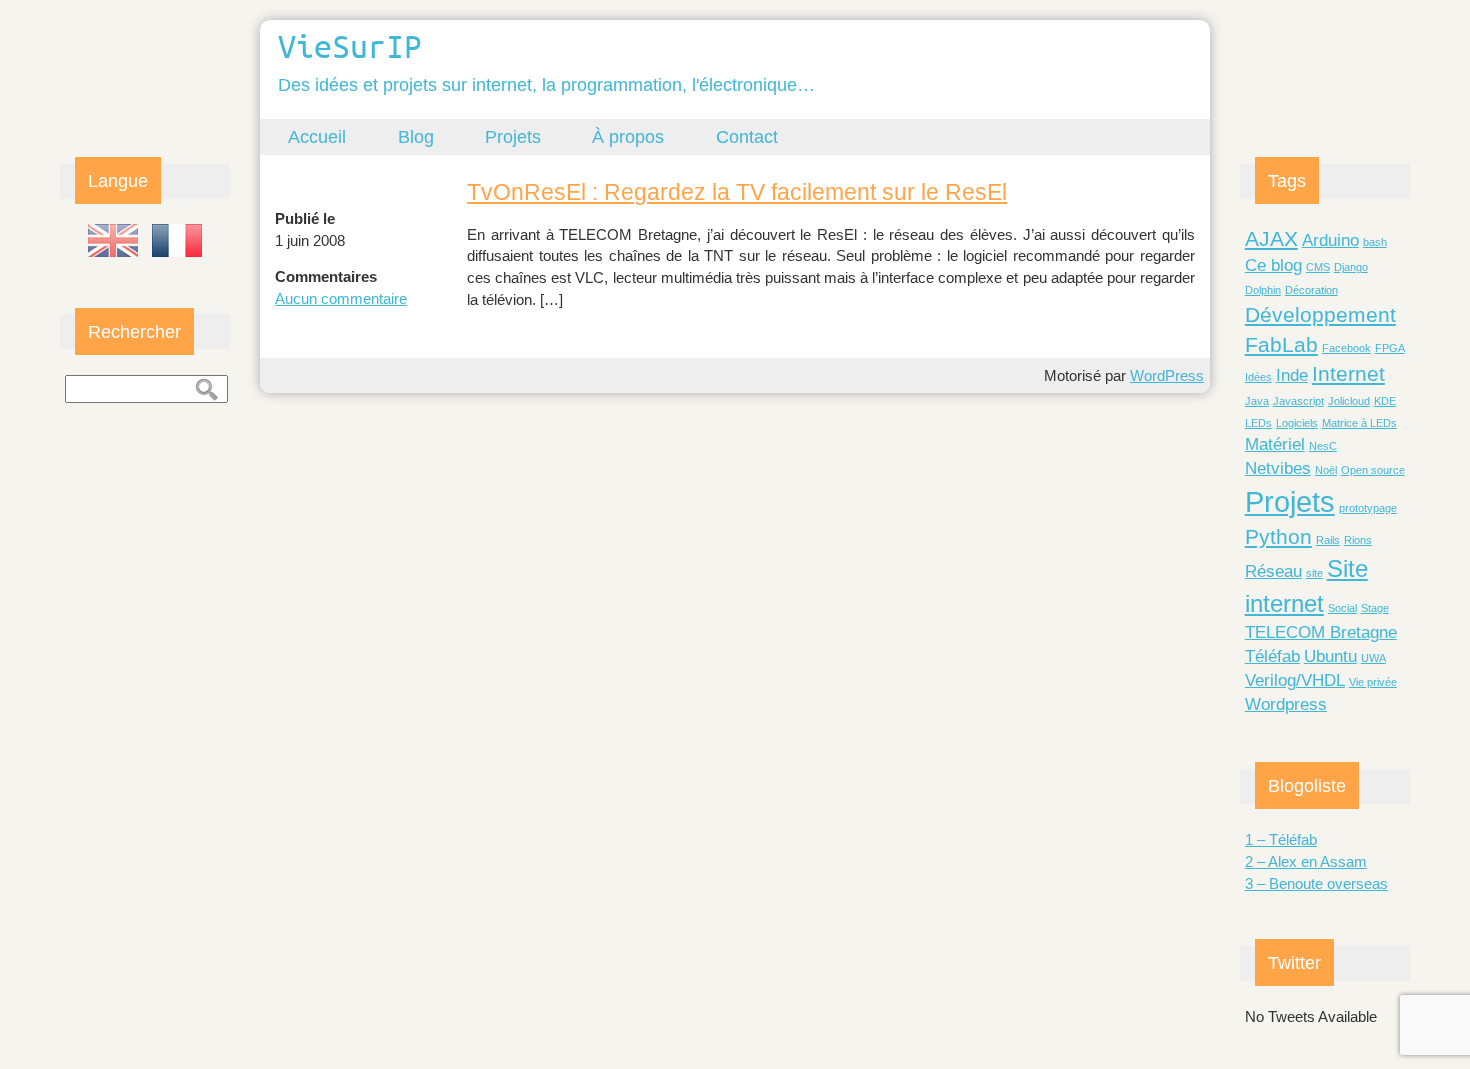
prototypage (1368, 508)
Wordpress (1286, 704)
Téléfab (1272, 656)
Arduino (1330, 240)
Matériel (1275, 444)
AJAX (1271, 238)
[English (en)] (113, 240)
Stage (1375, 608)
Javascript (1298, 401)
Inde (1292, 375)
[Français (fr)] (177, 240)
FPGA (1390, 348)
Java (1257, 401)
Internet (1348, 373)
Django (1351, 267)
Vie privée (1373, 682)
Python (1278, 536)
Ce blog (1273, 265)
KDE (1385, 401)
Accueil (317, 136)
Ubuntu (1330, 656)
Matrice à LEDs (1359, 423)
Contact (747, 136)
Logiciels (1297, 423)
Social (1342, 608)
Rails (1328, 540)
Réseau (1273, 571)
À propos (628, 136)
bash (1375, 242)
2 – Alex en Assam (1306, 861)
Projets (513, 136)
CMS (1318, 267)
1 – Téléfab (1281, 839)
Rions (1358, 540)
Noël (1326, 470)
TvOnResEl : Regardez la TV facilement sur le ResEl (737, 192)
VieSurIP (350, 45)
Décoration (1311, 290)
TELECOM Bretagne (1321, 632)
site (1314, 573)
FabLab (1281, 344)
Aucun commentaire (341, 298)
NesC (1323, 446)
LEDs (1258, 423)
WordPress (1167, 375)
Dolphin (1263, 290)
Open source (1373, 470)
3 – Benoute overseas (1316, 883)
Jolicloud (1349, 401)
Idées (1258, 377)
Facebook (1346, 348)
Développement (1320, 314)
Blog (416, 136)
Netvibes (1278, 468)
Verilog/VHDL (1295, 680)
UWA (1373, 658)
